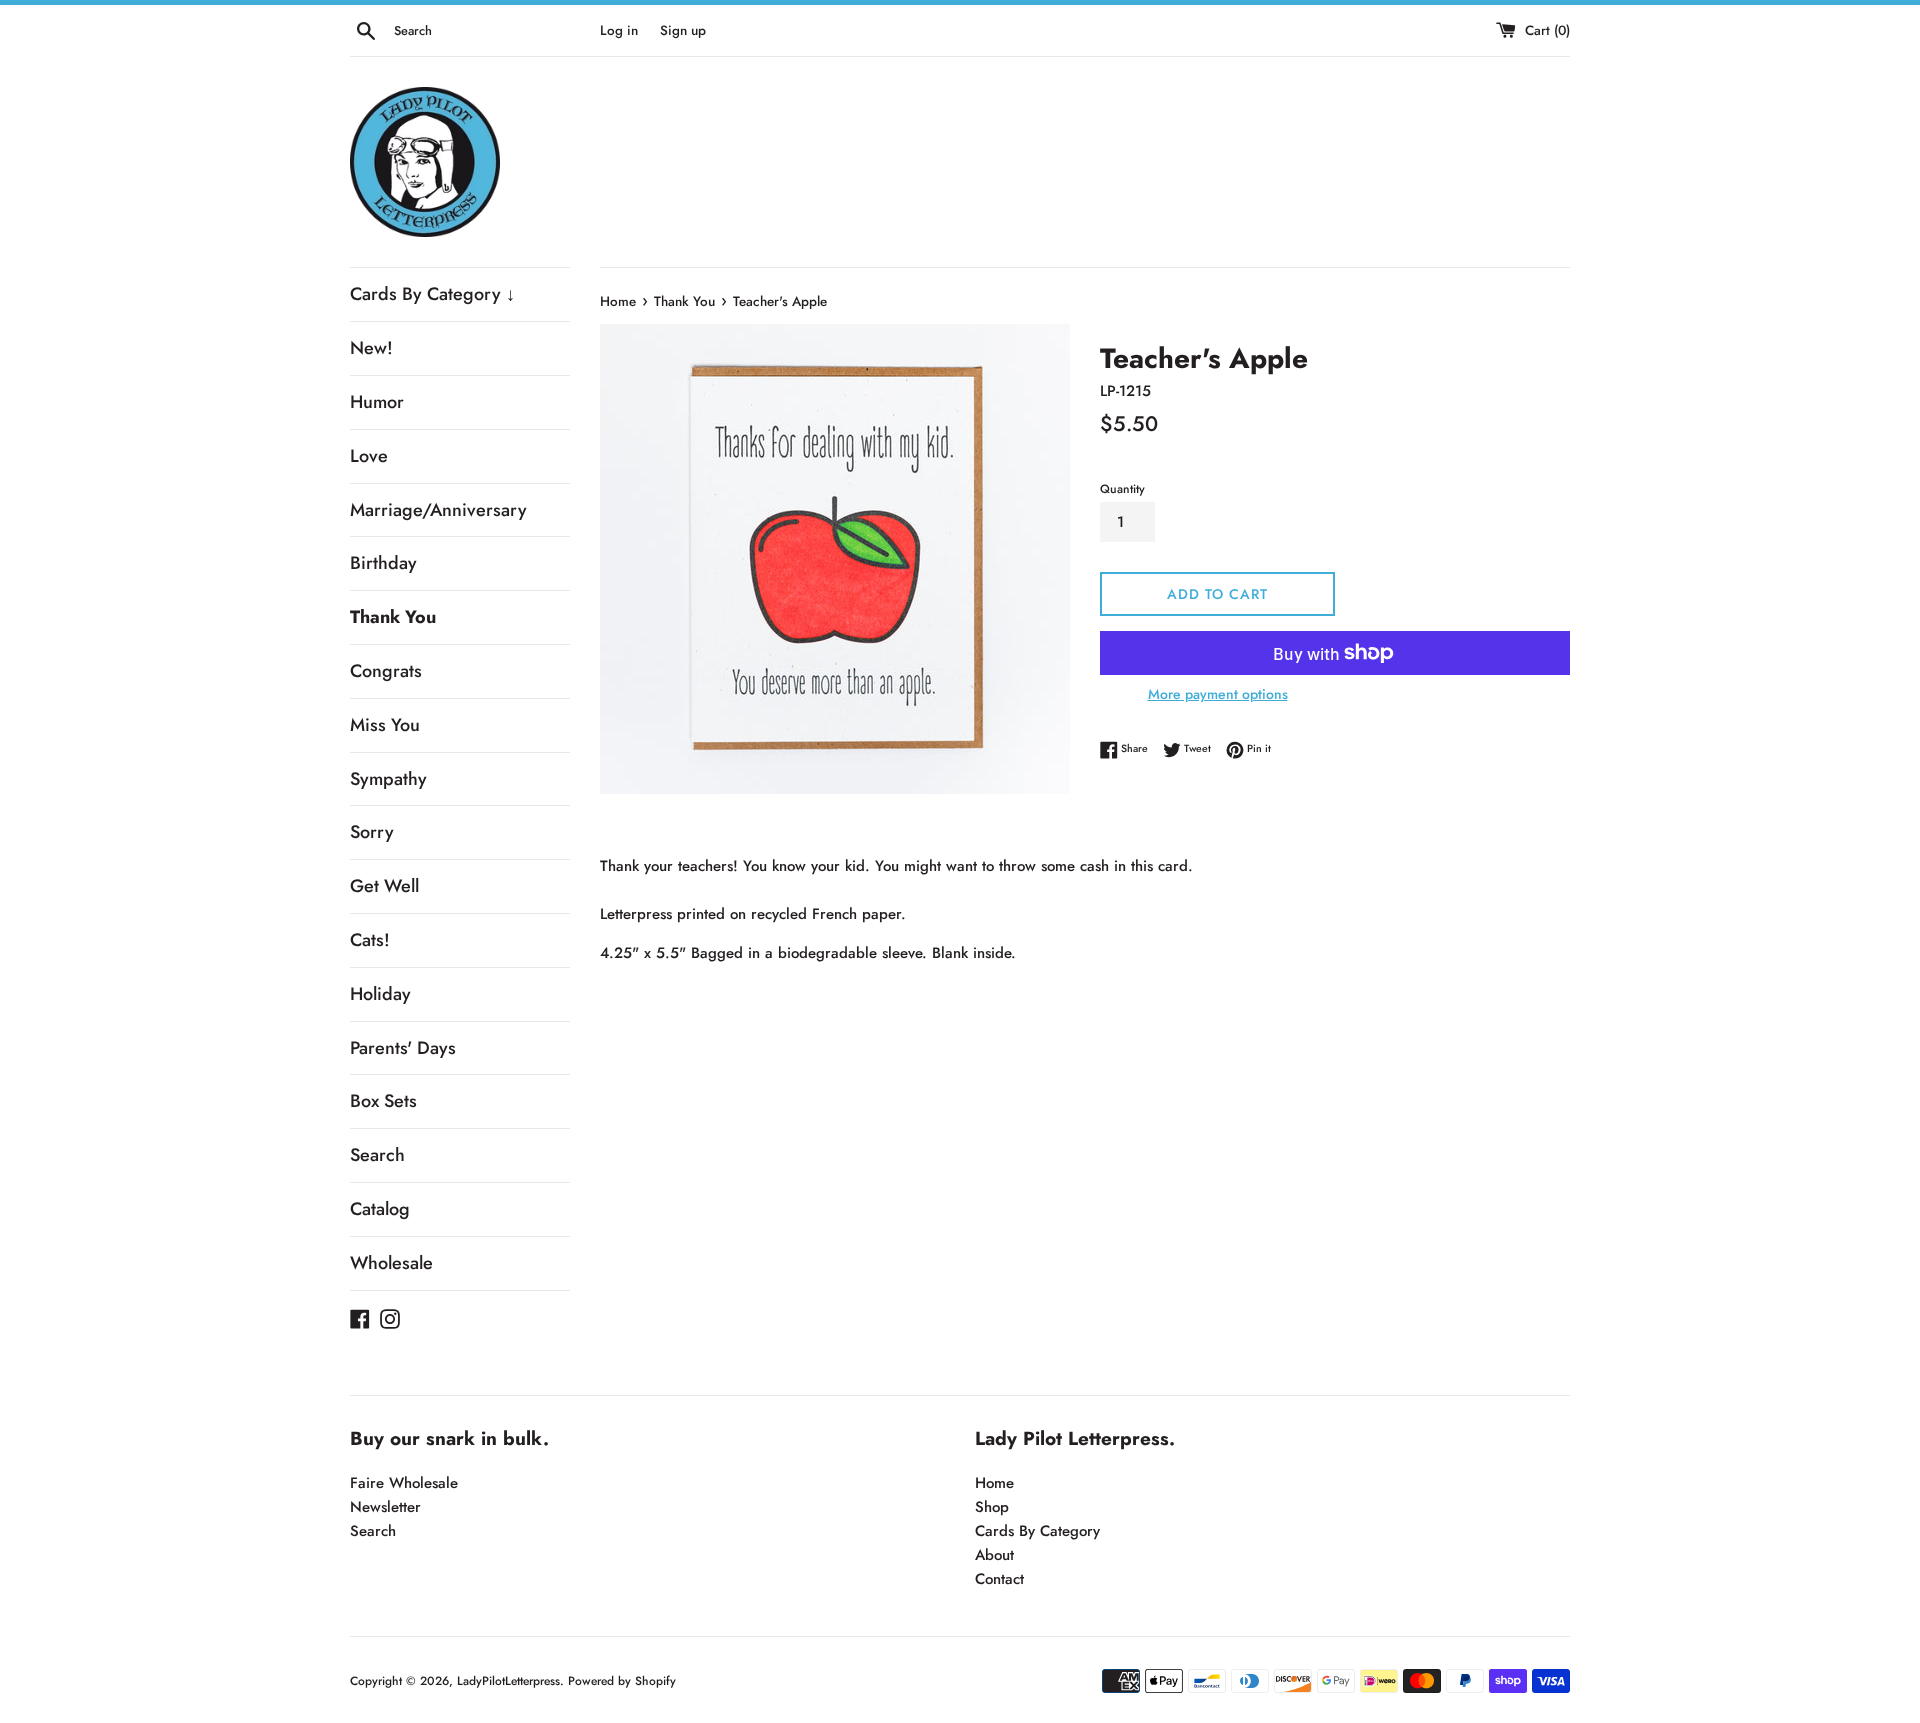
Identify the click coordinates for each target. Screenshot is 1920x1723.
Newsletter (385, 1507)
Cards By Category (1037, 1531)
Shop (992, 1507)
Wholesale (391, 1263)
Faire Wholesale (404, 1483)
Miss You (385, 725)
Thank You (393, 617)
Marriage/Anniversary (438, 510)
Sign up (683, 30)
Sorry (372, 832)
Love (369, 456)
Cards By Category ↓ (432, 294)
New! (371, 348)
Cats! (370, 940)
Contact (999, 1579)
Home (994, 1483)
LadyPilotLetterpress (508, 1681)
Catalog (380, 1209)
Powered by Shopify (622, 1681)
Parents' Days (403, 1048)
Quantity (1122, 489)
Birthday (383, 563)
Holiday (380, 994)
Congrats (386, 671)
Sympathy (388, 779)
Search (377, 1155)
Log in (619, 30)
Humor (377, 402)
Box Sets (383, 1101)
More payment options (1218, 694)
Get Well (384, 886)
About (994, 1555)
